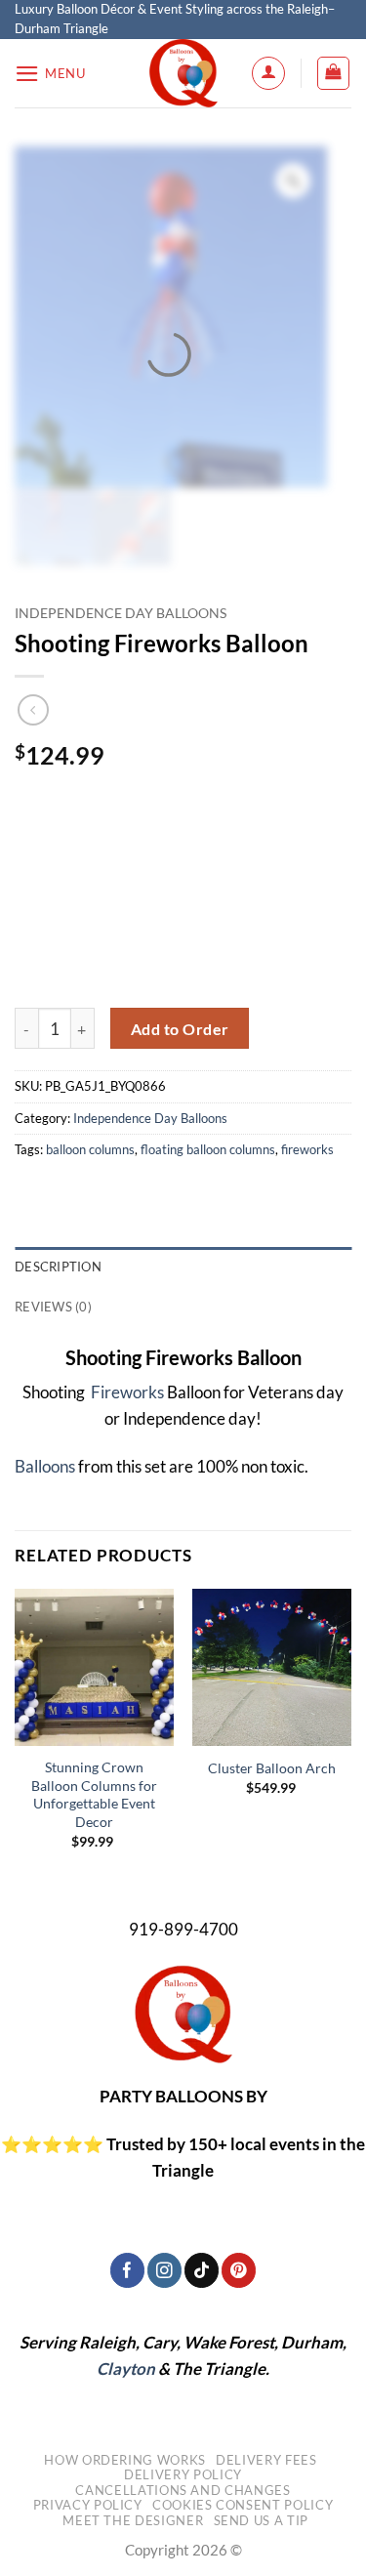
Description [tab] (58, 1267)
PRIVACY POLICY (88, 2505)
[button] (50, 74)
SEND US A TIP (261, 2520)
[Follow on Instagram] (164, 2270)
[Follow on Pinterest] (239, 2270)
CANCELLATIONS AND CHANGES (183, 2490)
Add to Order (180, 1029)
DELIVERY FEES (266, 2460)
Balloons (45, 1466)
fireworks (307, 1149)
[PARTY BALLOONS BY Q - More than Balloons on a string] (183, 73)
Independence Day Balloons (121, 613)
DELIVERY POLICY (183, 2474)
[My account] (268, 73)
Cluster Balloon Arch (272, 1768)
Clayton (126, 2368)
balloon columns (90, 1149)
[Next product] (34, 710)
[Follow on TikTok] (202, 2270)
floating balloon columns (208, 1149)
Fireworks (126, 1392)
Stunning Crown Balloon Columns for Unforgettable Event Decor (94, 1794)
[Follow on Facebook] (127, 2270)
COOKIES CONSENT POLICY (243, 2505)
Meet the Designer (133, 2520)
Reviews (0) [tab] (53, 1307)
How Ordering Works (125, 2460)
